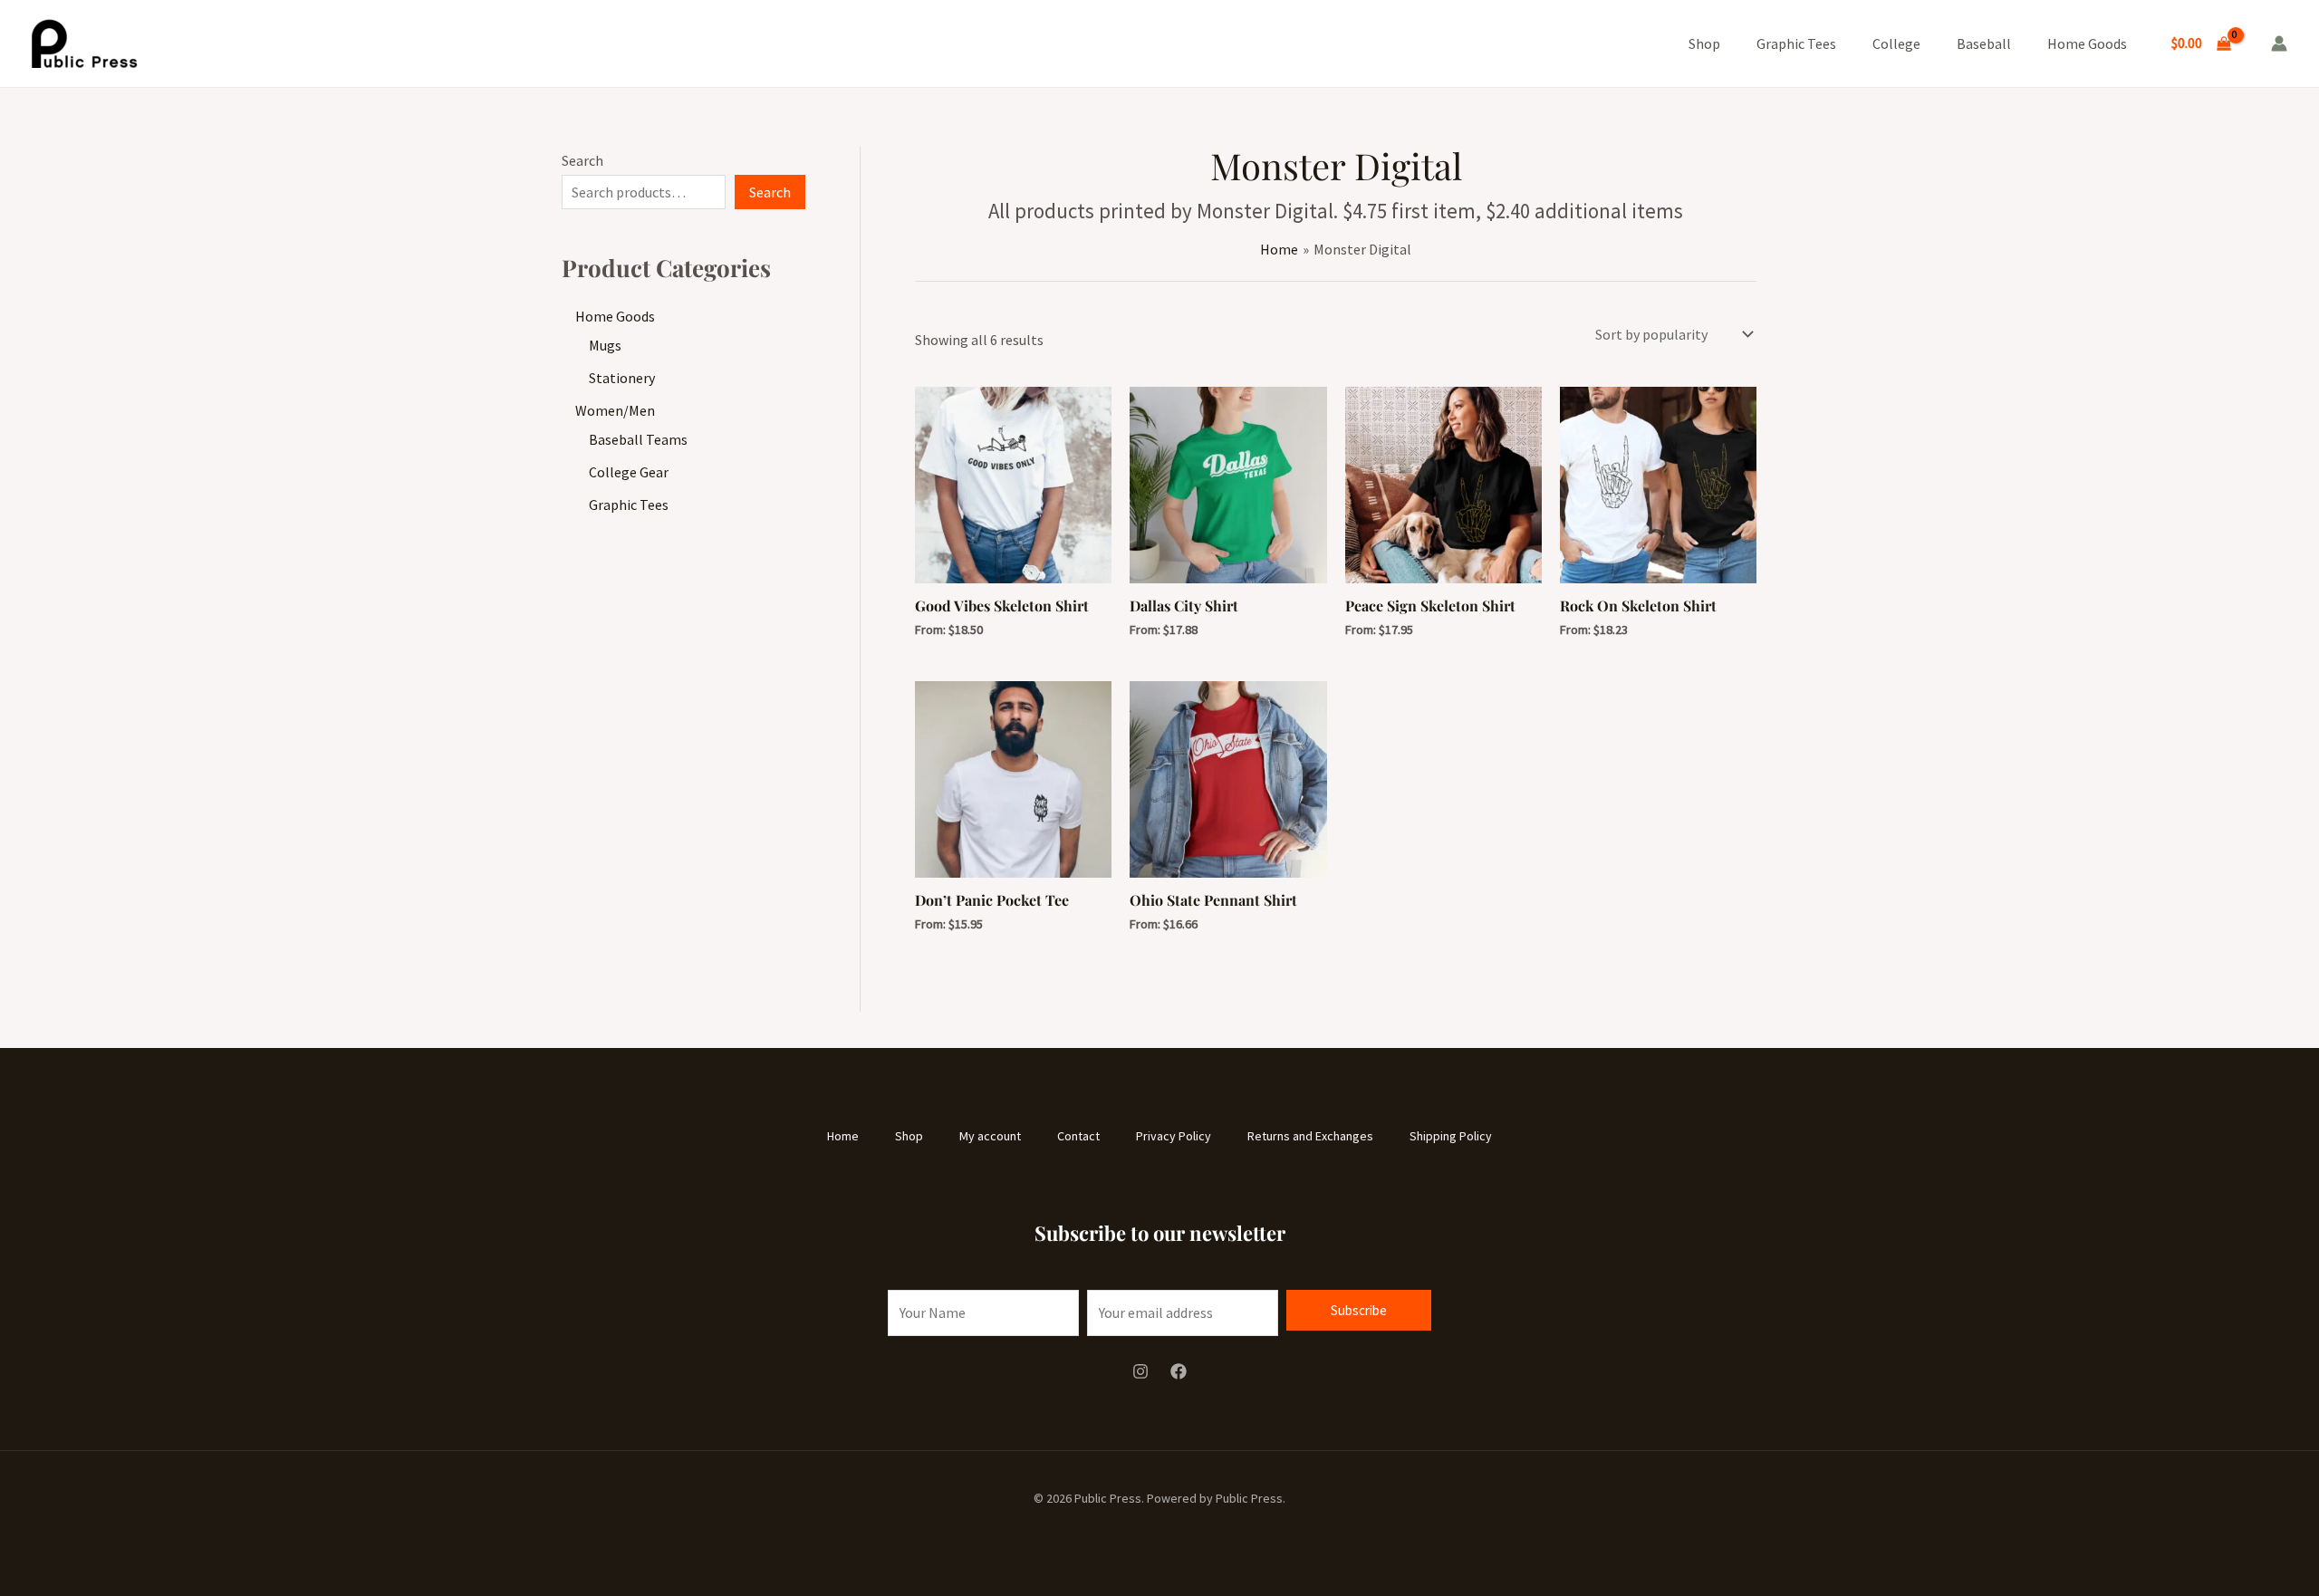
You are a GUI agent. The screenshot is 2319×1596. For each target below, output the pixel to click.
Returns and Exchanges (1310, 1136)
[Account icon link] (2279, 43)
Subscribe (1359, 1310)
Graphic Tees (1796, 43)
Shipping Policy (1451, 1136)
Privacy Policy (1174, 1136)
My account (990, 1136)
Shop (1704, 43)
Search (582, 160)
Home (843, 1136)
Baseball (1984, 43)
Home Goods (2087, 43)
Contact (1078, 1136)
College (1896, 43)
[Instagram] (1140, 1371)
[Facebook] (1179, 1371)
